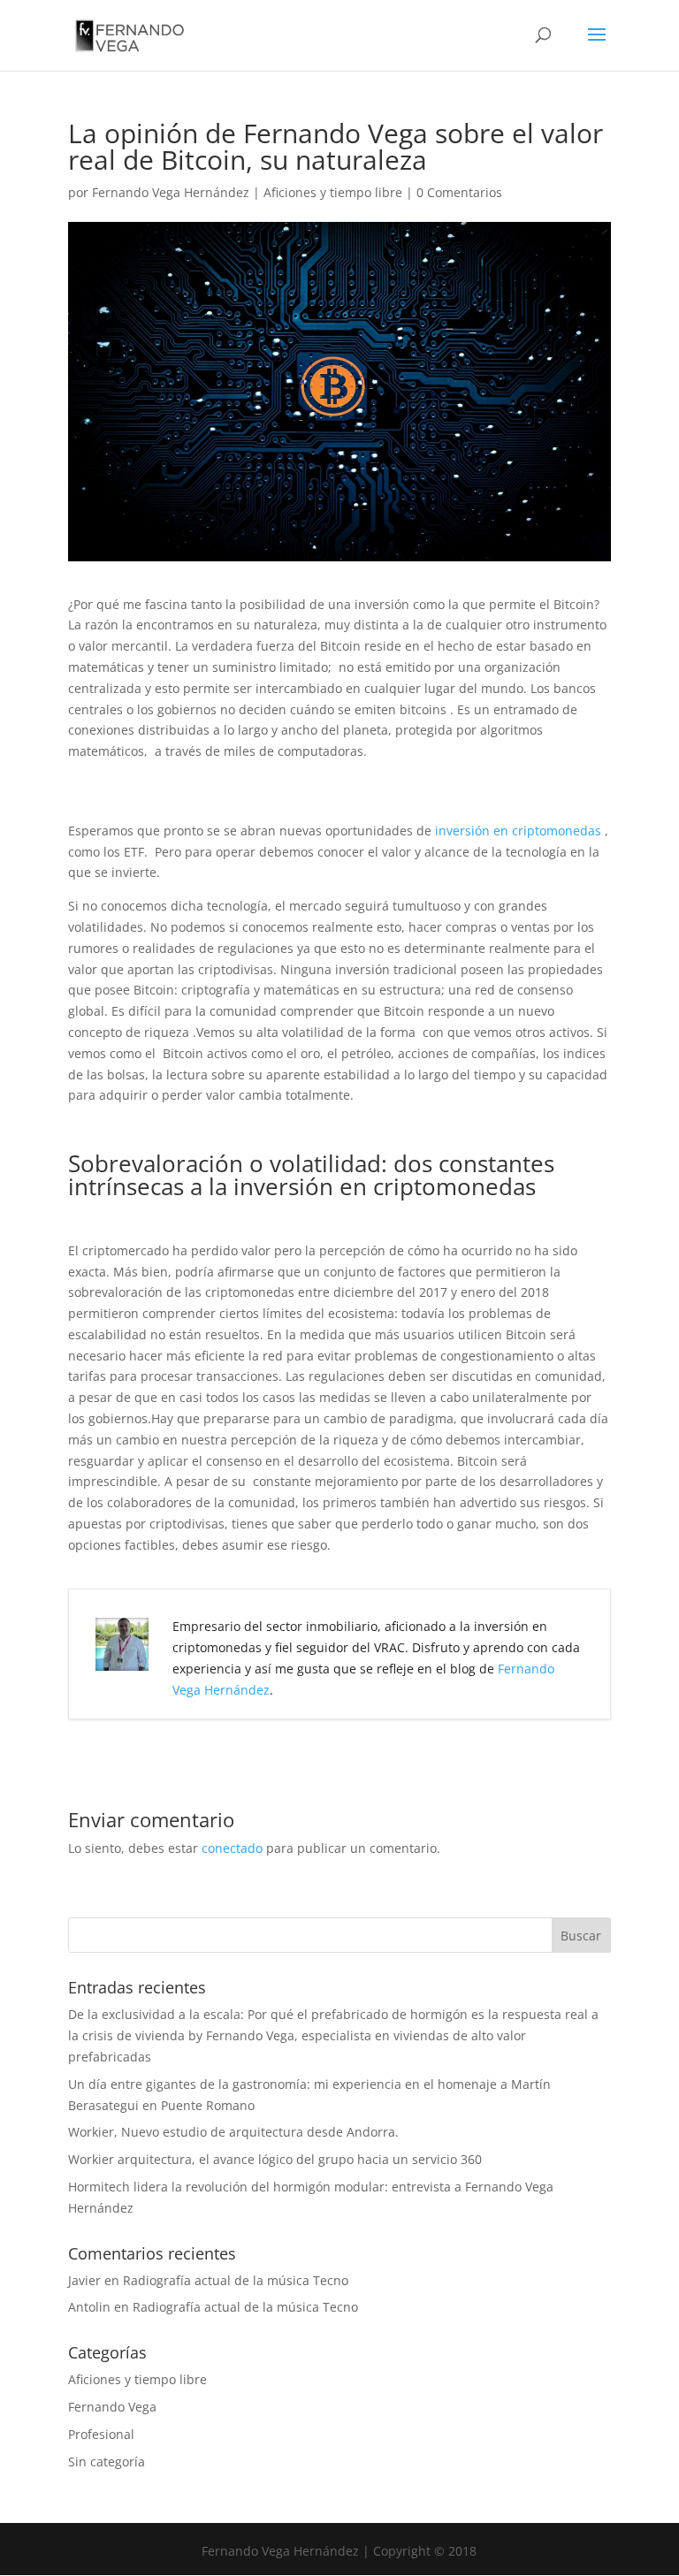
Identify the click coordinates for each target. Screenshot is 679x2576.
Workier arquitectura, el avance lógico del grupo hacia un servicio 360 (275, 2159)
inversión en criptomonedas (518, 831)
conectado (232, 1848)
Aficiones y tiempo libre (333, 192)
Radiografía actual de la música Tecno (236, 2280)
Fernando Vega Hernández (171, 192)
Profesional (101, 2434)
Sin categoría (107, 2462)
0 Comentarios (459, 192)
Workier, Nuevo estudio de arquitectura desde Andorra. (233, 2132)
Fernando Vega (112, 2407)
